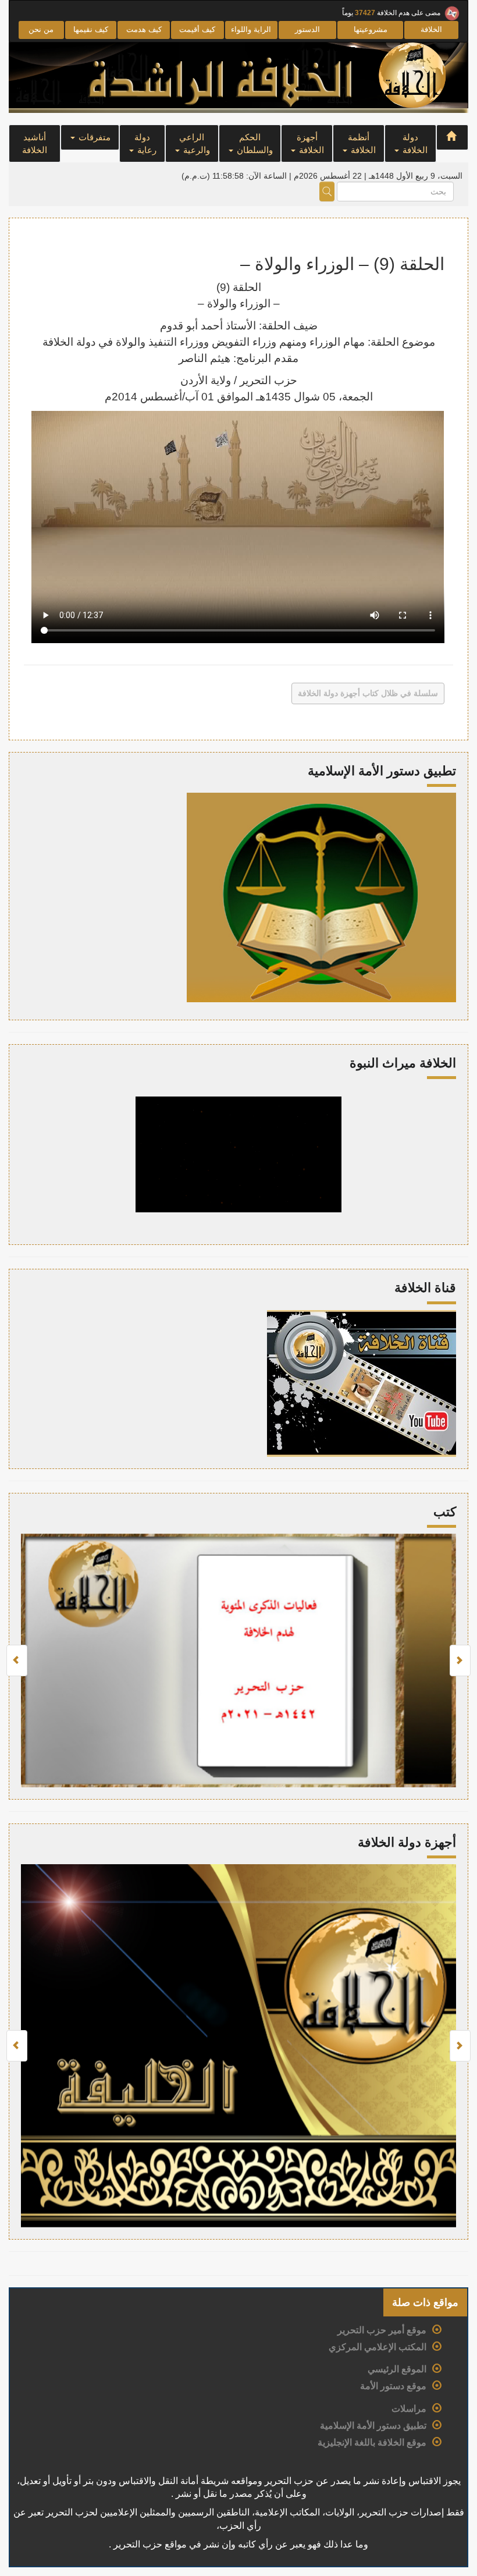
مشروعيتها (371, 29)
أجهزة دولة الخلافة (407, 1842)
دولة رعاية (145, 143)
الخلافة (431, 29)
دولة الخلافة (414, 143)
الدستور (307, 29)
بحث (327, 191)
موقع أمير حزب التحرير (382, 2330)
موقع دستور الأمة (393, 2386)
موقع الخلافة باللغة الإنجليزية (372, 2442)
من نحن (41, 29)
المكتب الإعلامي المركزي (378, 2347)
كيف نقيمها (91, 29)
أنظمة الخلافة (362, 143)
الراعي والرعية (195, 143)
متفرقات (93, 137)
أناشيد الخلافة (35, 143)
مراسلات (409, 2409)
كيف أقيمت (197, 29)
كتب (445, 1512)
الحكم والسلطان (254, 143)
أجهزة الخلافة (311, 143)
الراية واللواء (251, 29)
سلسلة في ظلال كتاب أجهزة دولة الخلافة (368, 693)
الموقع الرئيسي (397, 2369)
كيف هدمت (144, 29)
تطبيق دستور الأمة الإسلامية (373, 2426)
